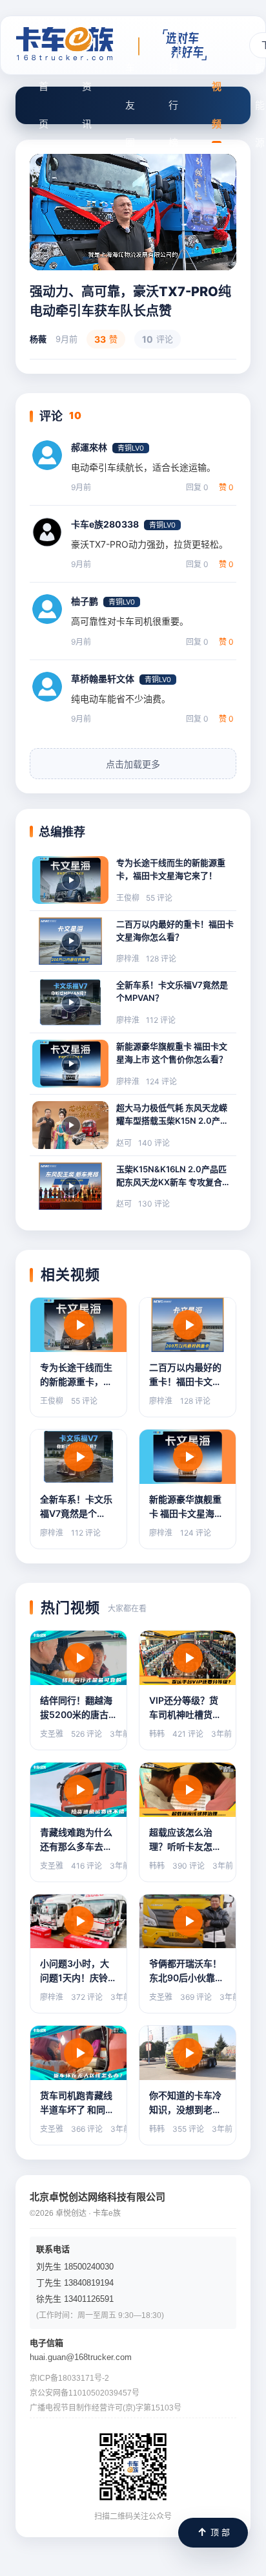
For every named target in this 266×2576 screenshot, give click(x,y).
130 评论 (154, 1204)
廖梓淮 (128, 959)
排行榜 (173, 105)
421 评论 (188, 1734)
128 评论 (161, 959)
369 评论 (196, 1997)
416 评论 (87, 1866)
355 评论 (188, 2129)
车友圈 (130, 105)
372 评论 (87, 1997)
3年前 (120, 1734)
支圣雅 (52, 1734)
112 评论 (161, 1020)
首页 (44, 105)
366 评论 (87, 2129)
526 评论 (87, 1734)
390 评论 (189, 1866)
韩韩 (157, 1734)
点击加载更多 (133, 764)
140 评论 (154, 1143)
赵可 (124, 1143)
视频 (217, 105)
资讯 (87, 105)
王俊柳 (128, 898)
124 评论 (161, 1081)
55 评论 (159, 898)
